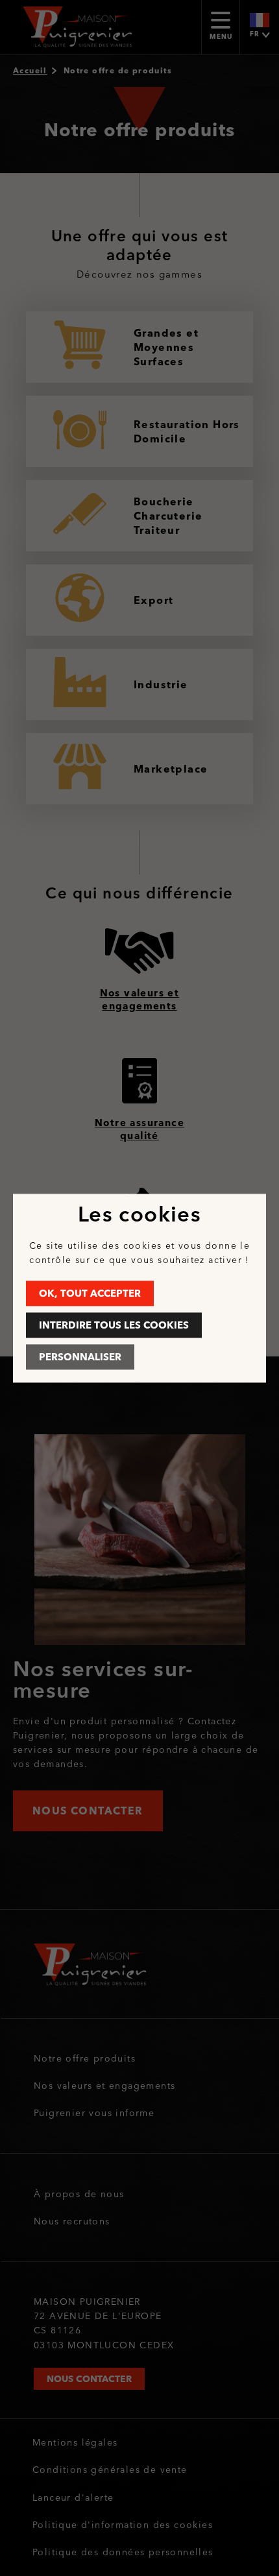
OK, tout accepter (90, 1293)
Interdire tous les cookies (114, 1325)
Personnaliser (80, 1357)
